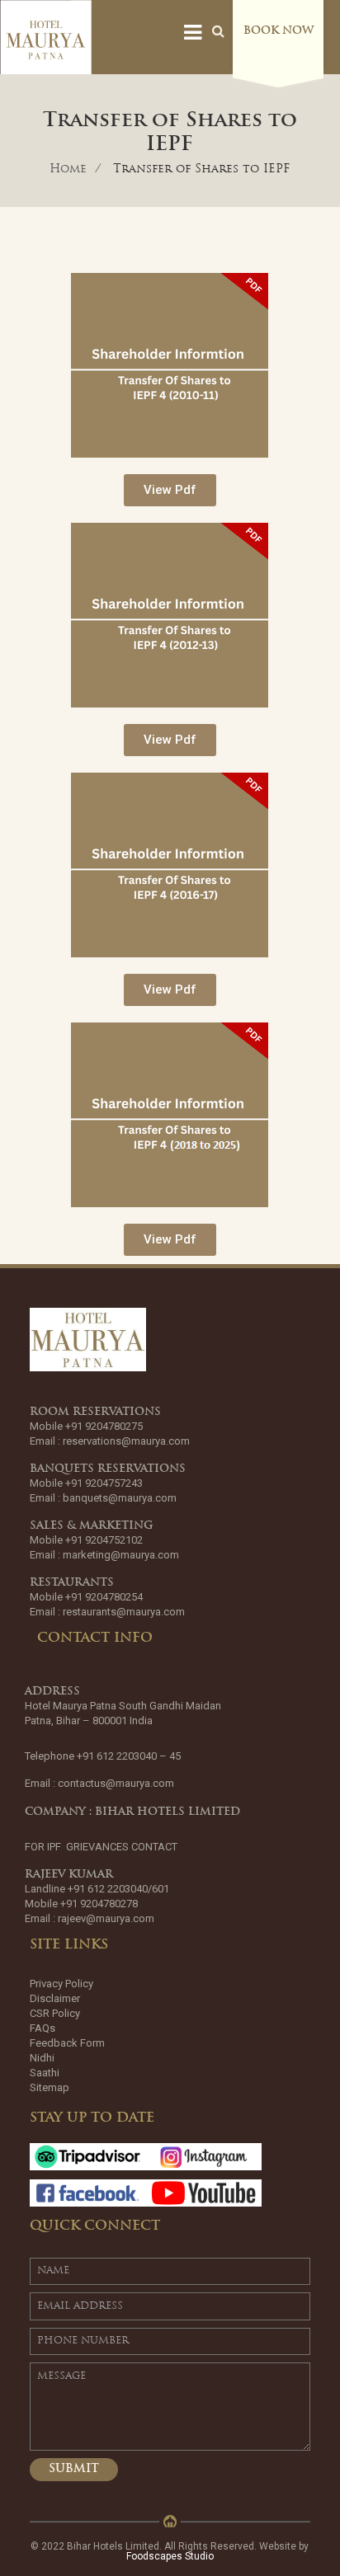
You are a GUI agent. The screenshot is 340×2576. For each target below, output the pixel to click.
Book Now (279, 31)
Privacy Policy (61, 1984)
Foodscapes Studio (170, 2556)
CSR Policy (55, 2013)
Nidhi (42, 2058)
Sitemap (50, 2087)
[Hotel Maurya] (46, 40)
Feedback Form (67, 2043)
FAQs (42, 2028)
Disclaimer (55, 1998)
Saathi (45, 2073)
